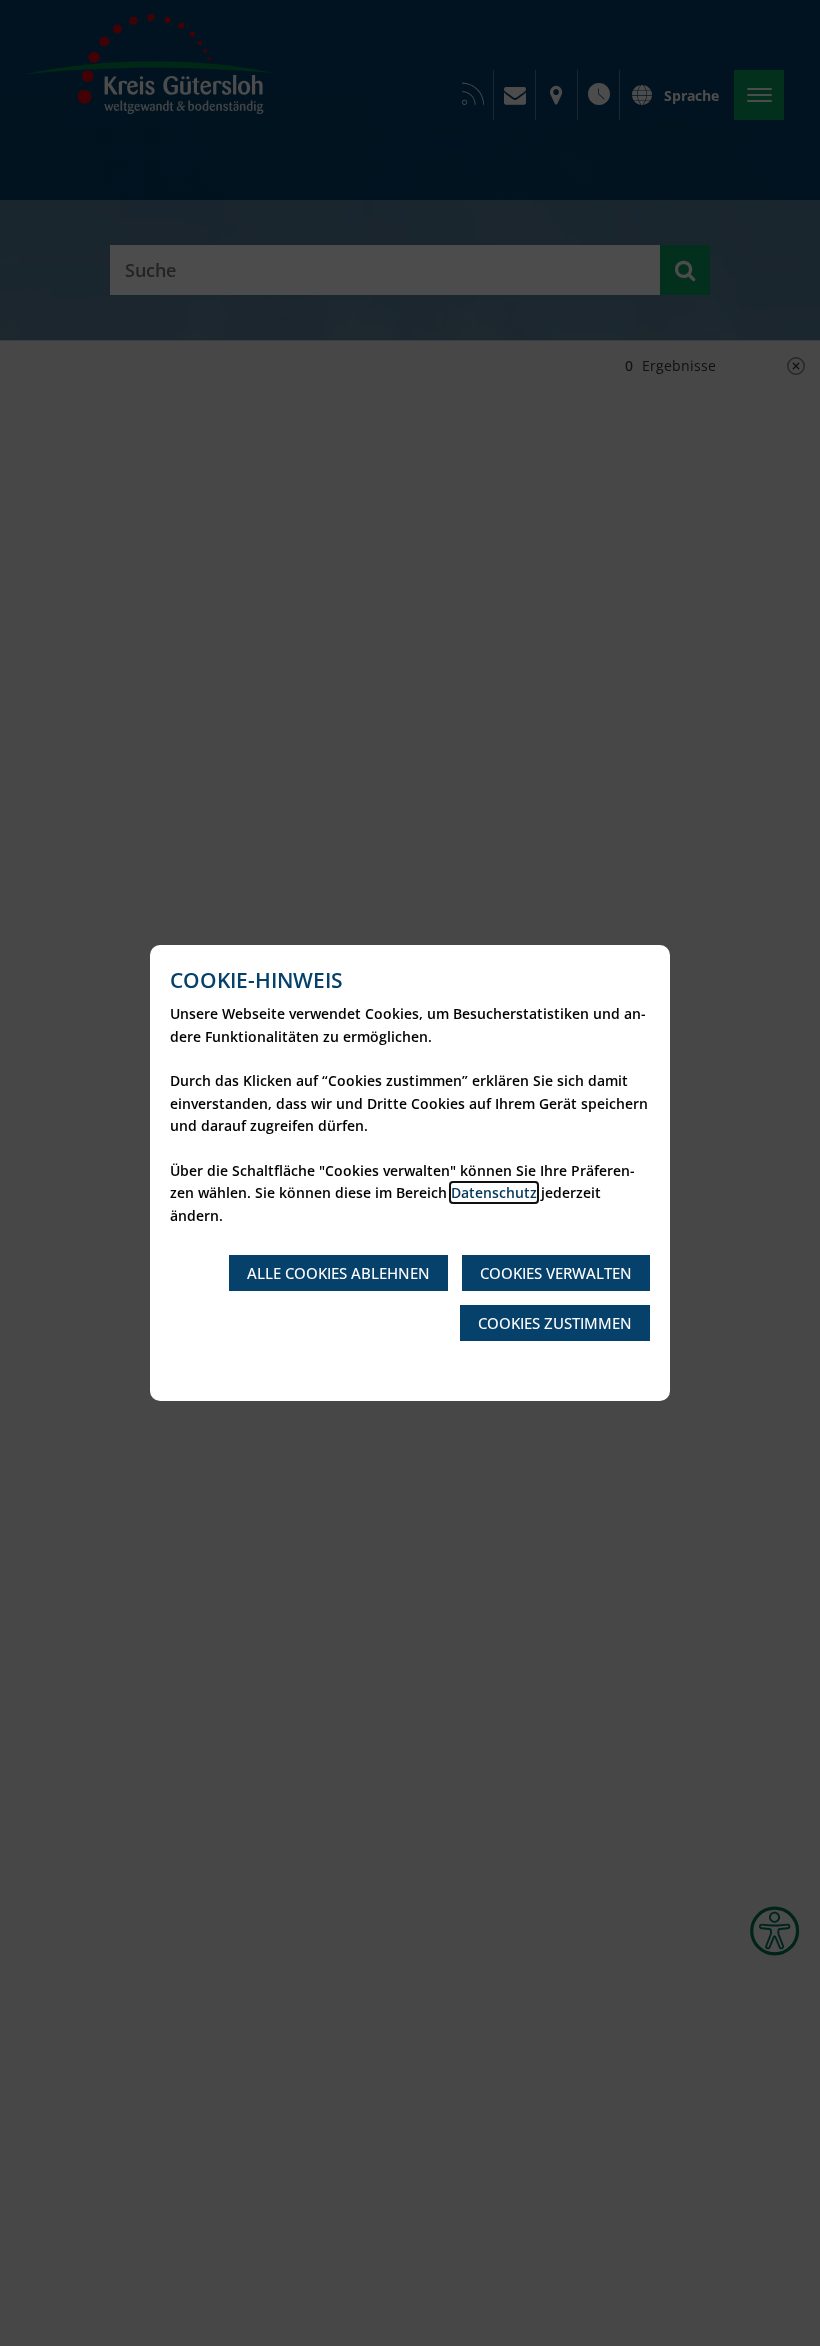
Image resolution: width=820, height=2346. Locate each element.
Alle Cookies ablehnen (338, 1273)
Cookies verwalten (556, 1273)
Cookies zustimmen (555, 1323)
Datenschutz (494, 1192)
